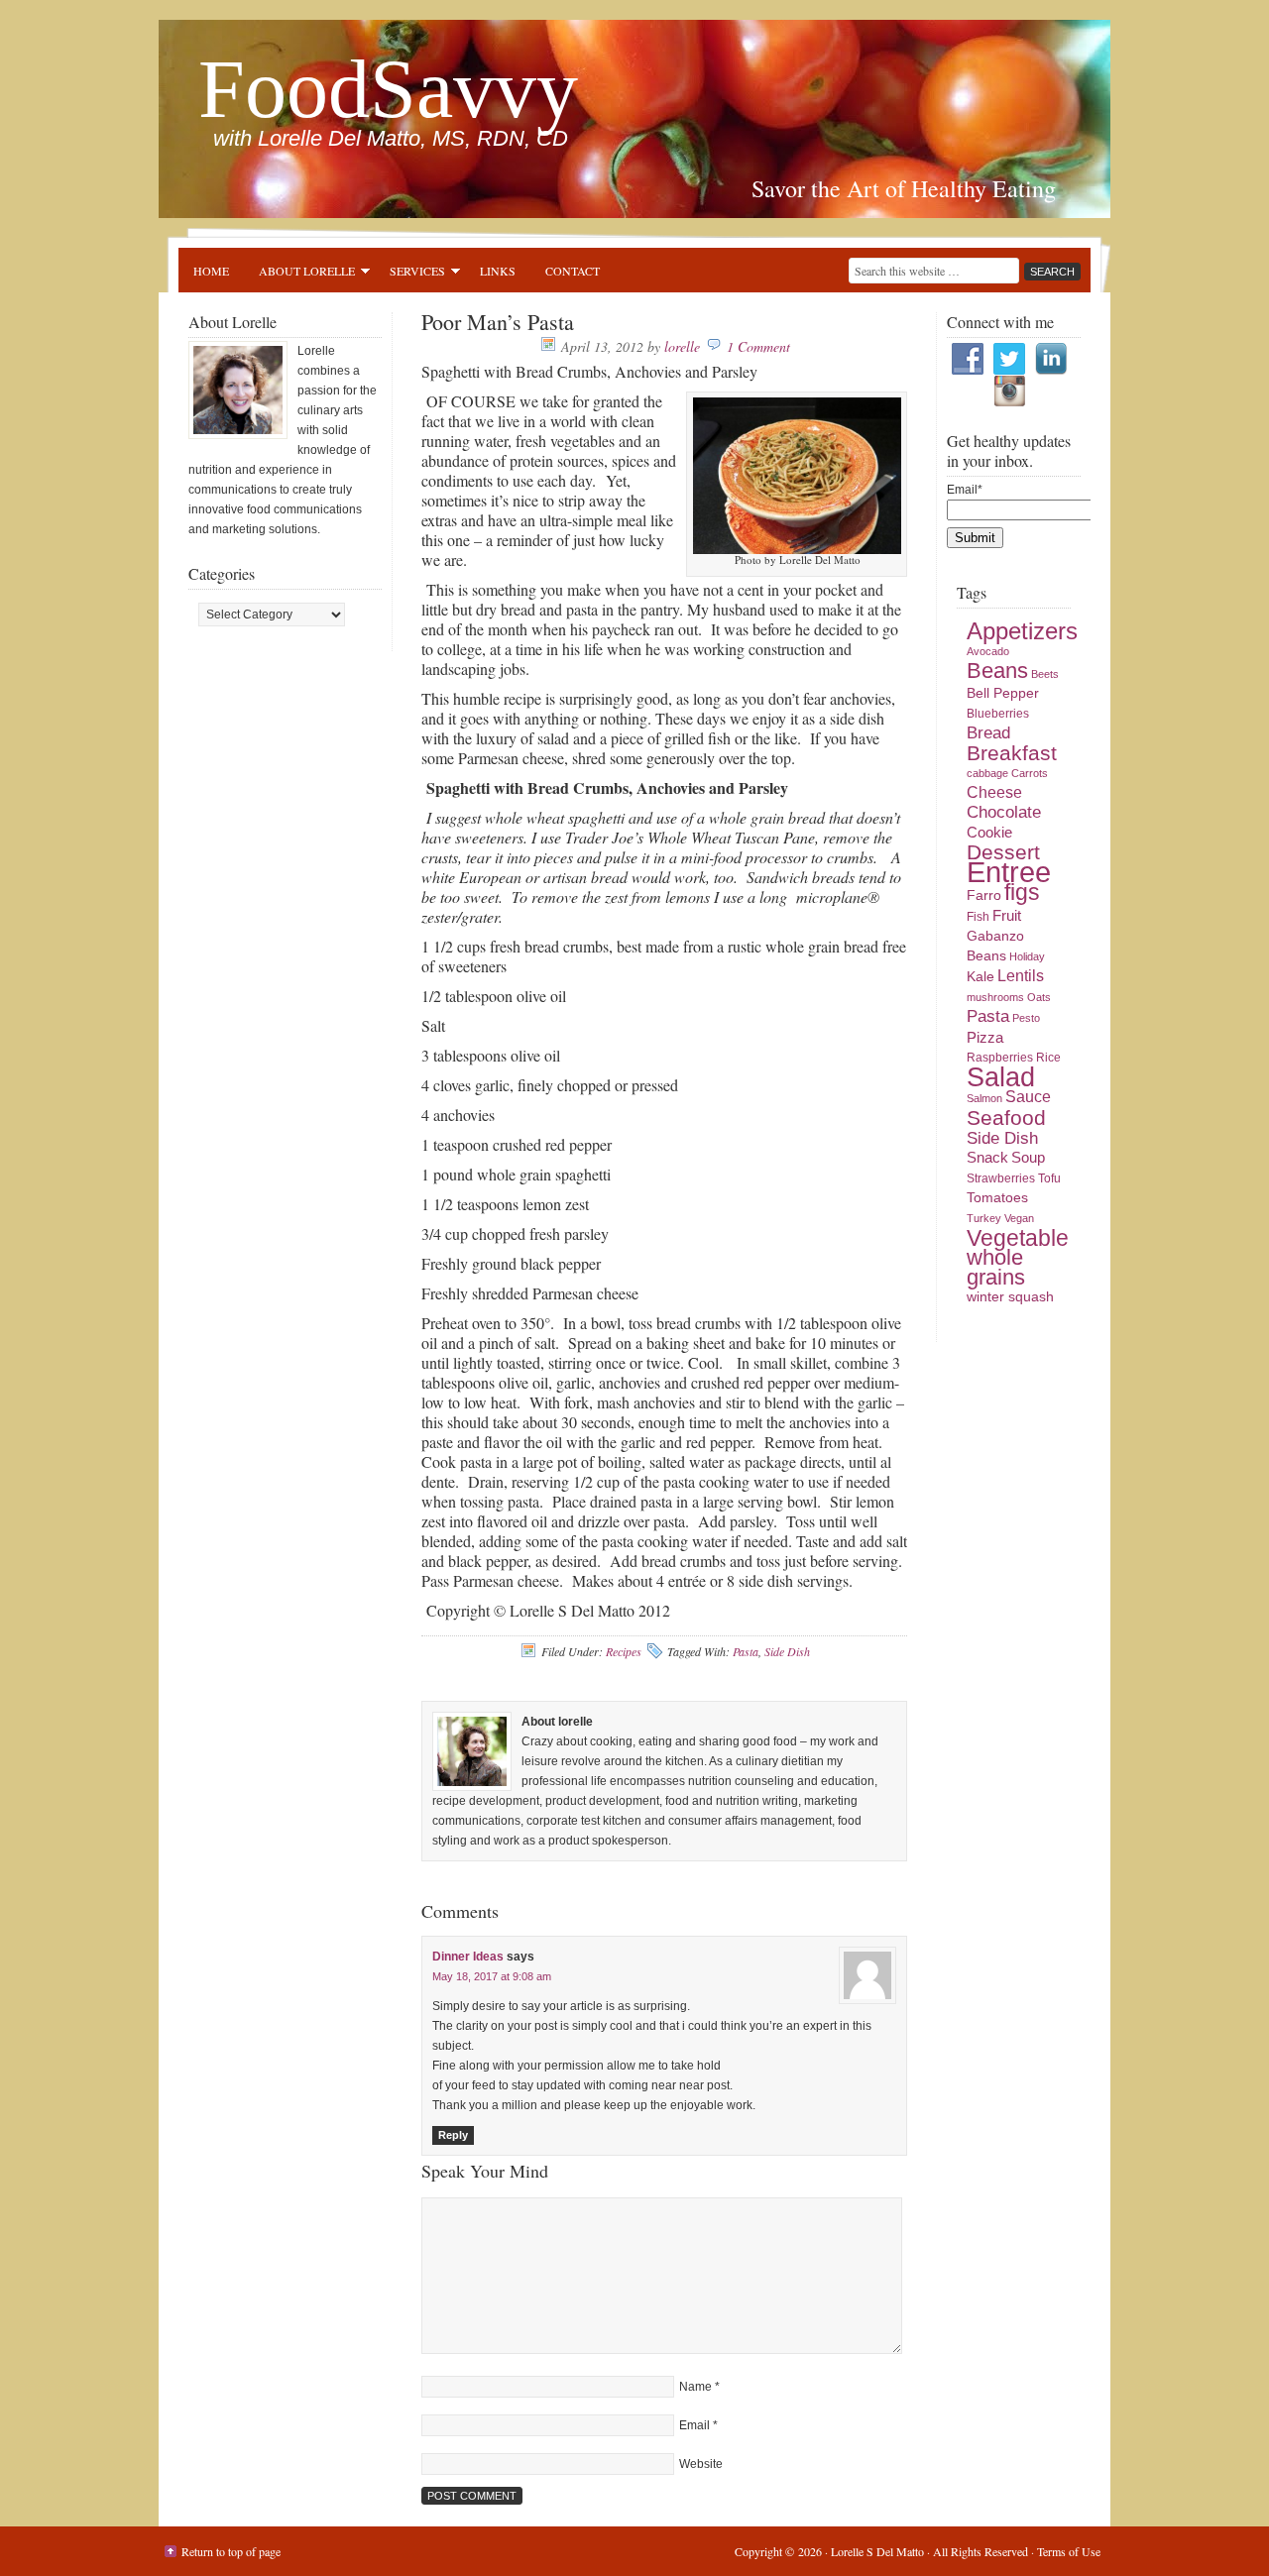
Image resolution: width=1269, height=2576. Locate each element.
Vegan (1019, 1218)
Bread (988, 733)
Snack (987, 1158)
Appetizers (1022, 631)
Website (701, 2464)
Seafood (1006, 1118)
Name (695, 2387)
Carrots (1030, 773)
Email (694, 2425)
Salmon (984, 1098)
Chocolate (1004, 812)
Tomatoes (997, 1198)
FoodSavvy (388, 89)
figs (1022, 892)
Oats (1039, 997)
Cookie (989, 833)
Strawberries (1001, 1178)
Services (410, 274)
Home (211, 271)
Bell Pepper (1003, 693)
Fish (978, 917)
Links (498, 271)
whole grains (996, 1267)
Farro (984, 896)
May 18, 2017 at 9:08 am (492, 1976)
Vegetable (1018, 1238)
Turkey (984, 1218)
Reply (453, 2135)
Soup (1028, 1158)
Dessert (1003, 852)
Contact (573, 271)
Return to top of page (231, 2551)
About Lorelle (299, 274)
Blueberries (998, 714)
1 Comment (758, 346)
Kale (981, 977)
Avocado (988, 651)
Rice (1048, 1058)
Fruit (1007, 916)
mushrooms (995, 997)
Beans (997, 671)
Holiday (1027, 956)
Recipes (624, 1651)
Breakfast (1012, 753)
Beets (1045, 674)
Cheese (994, 792)
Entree (1009, 872)
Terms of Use (1069, 2551)
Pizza (985, 1038)
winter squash (1010, 1297)
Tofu (1049, 1178)
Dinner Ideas (468, 1957)
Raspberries (1000, 1058)
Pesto (1026, 1018)
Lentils (1021, 976)
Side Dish (787, 1651)
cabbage (987, 773)
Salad (1001, 1077)
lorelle (682, 346)
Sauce (1028, 1097)
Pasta (746, 1651)
